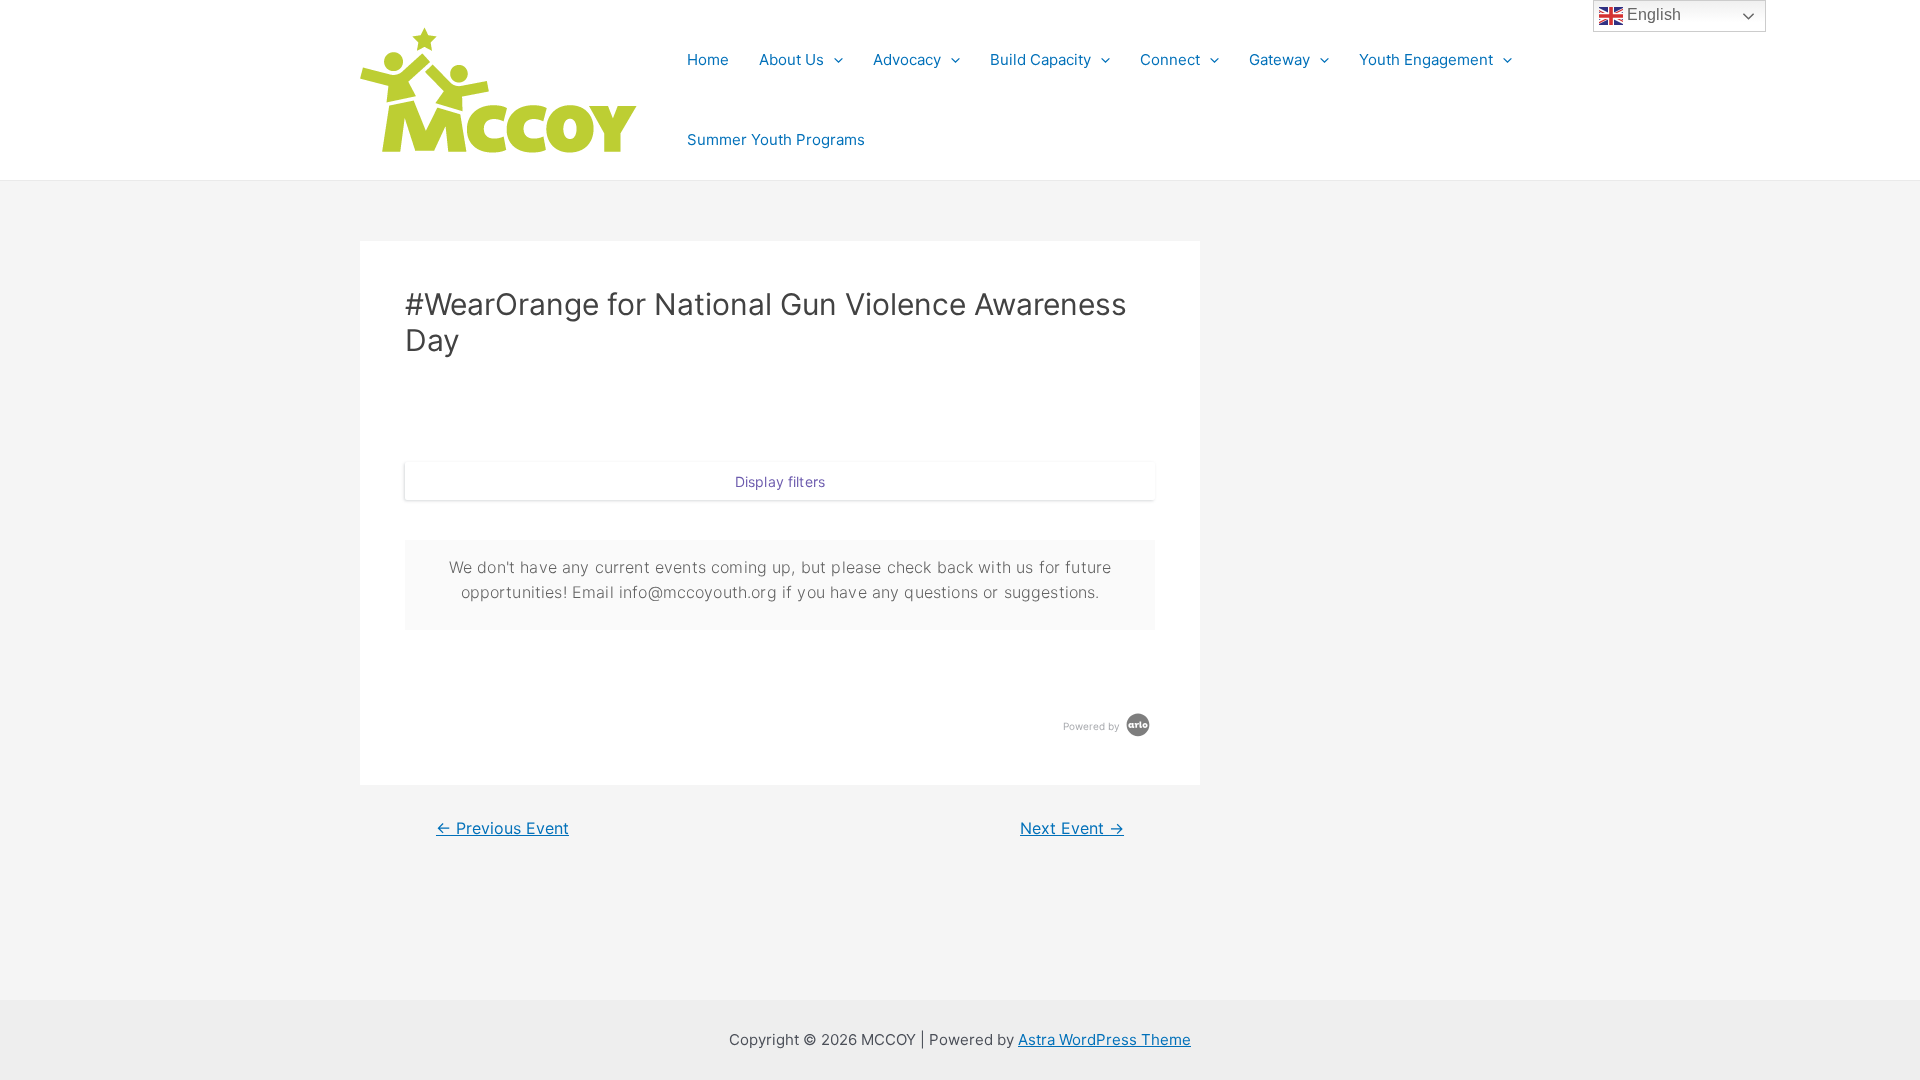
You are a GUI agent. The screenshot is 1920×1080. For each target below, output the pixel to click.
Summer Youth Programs (776, 139)
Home (708, 59)
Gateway (1279, 59)
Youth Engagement (1426, 59)
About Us (791, 59)
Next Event (1072, 829)
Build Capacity (1040, 59)
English (1652, 14)
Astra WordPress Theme (1104, 1039)
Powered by (1093, 726)
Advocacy (907, 59)
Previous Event (502, 829)
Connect (1170, 59)
